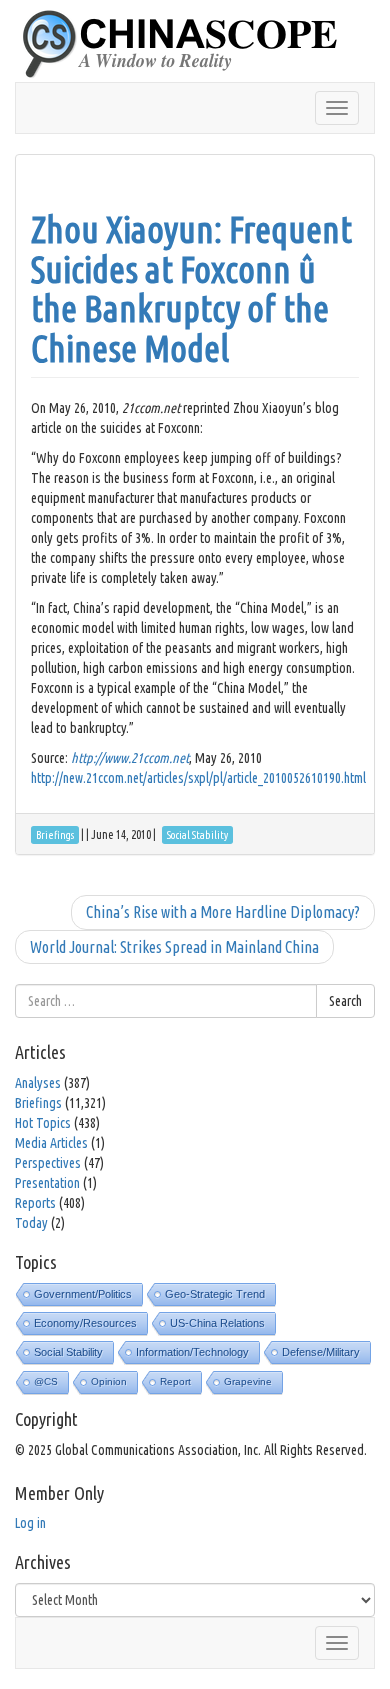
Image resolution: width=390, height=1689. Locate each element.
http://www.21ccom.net (130, 758)
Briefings (38, 1103)
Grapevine (248, 1381)
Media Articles (51, 1143)
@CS (46, 1381)
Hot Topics (43, 1123)
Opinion (109, 1381)
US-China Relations (217, 1323)
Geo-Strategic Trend (215, 1294)
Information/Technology (192, 1352)
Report (175, 1381)
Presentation (47, 1183)
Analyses (38, 1083)
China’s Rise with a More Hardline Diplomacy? (223, 912)
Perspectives (48, 1163)
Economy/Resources (85, 1323)
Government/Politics (83, 1294)
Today (31, 1223)
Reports (35, 1203)
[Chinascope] (190, 45)
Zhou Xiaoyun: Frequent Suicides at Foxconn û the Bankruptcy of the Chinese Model (191, 289)
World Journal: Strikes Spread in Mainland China (174, 947)
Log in (30, 1523)
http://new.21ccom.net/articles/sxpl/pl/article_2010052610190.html (198, 778)
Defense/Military (321, 1352)
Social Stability (68, 1352)
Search (345, 1001)
